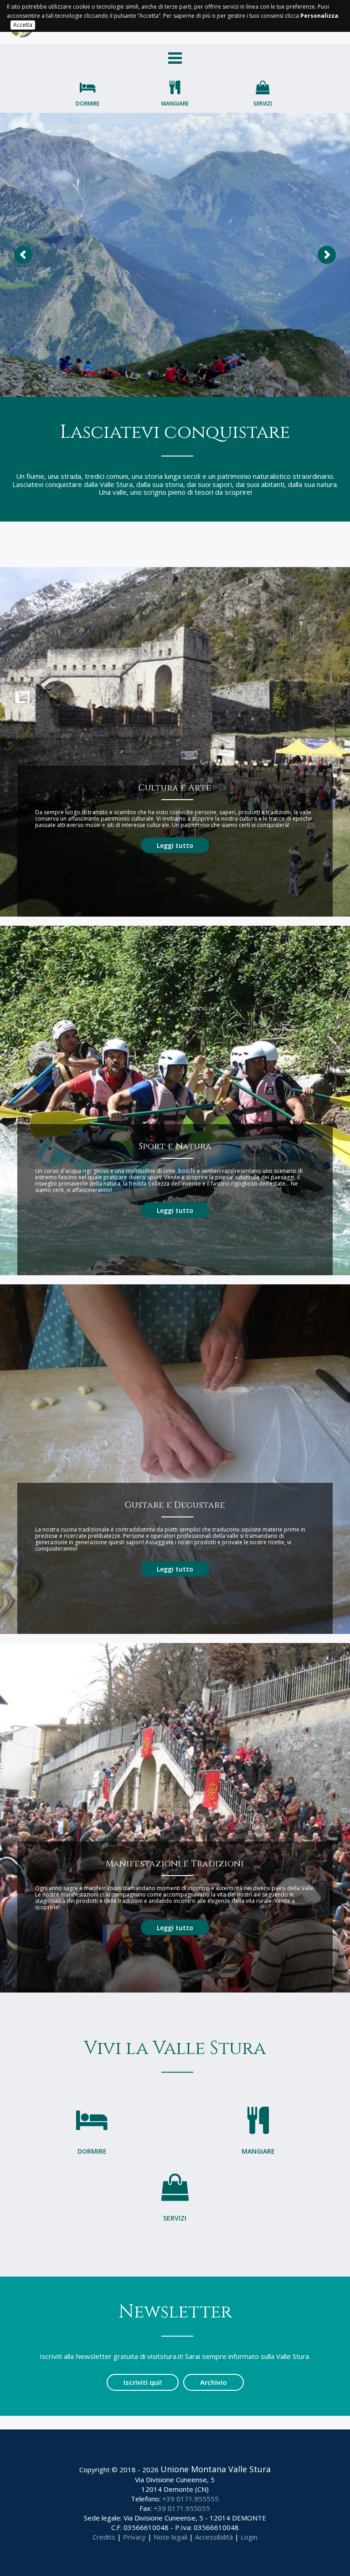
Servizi (263, 104)
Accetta (23, 25)
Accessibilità (214, 2537)
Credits (104, 2537)
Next (327, 255)
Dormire (87, 104)
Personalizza (319, 16)
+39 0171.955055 (182, 2508)
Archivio (214, 2382)
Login (249, 2537)
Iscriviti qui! (143, 2382)
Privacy (134, 2537)
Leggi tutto (175, 845)
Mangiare (175, 104)
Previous (23, 255)
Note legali (170, 2537)
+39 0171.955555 (190, 2499)
